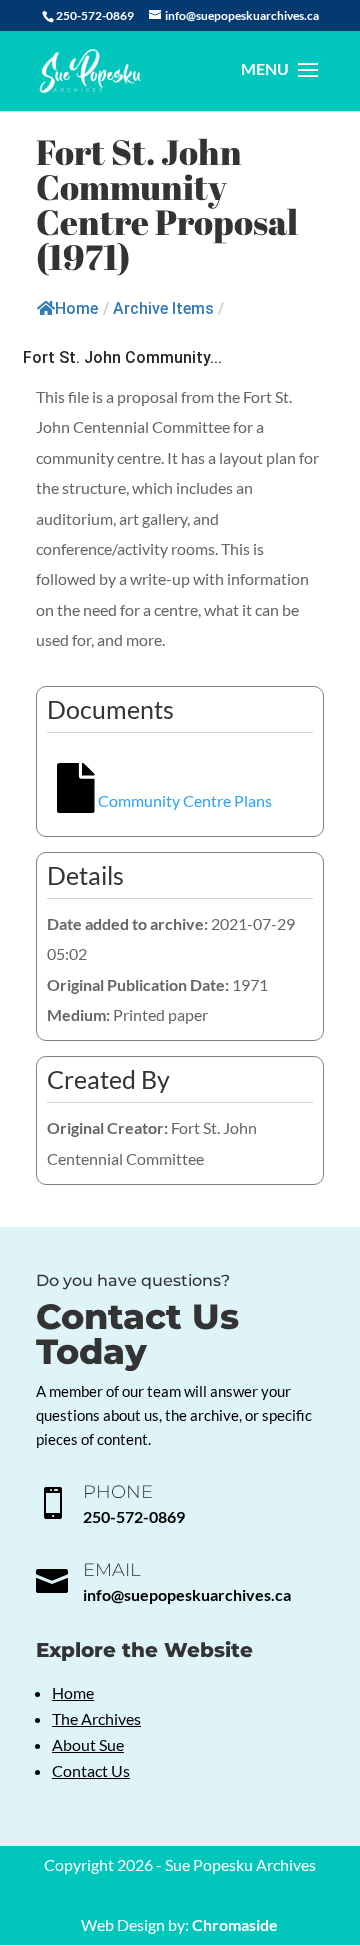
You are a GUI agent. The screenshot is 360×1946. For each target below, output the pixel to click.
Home (76, 308)
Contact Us (91, 1770)
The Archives (96, 1718)
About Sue (88, 1744)
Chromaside (235, 1924)
